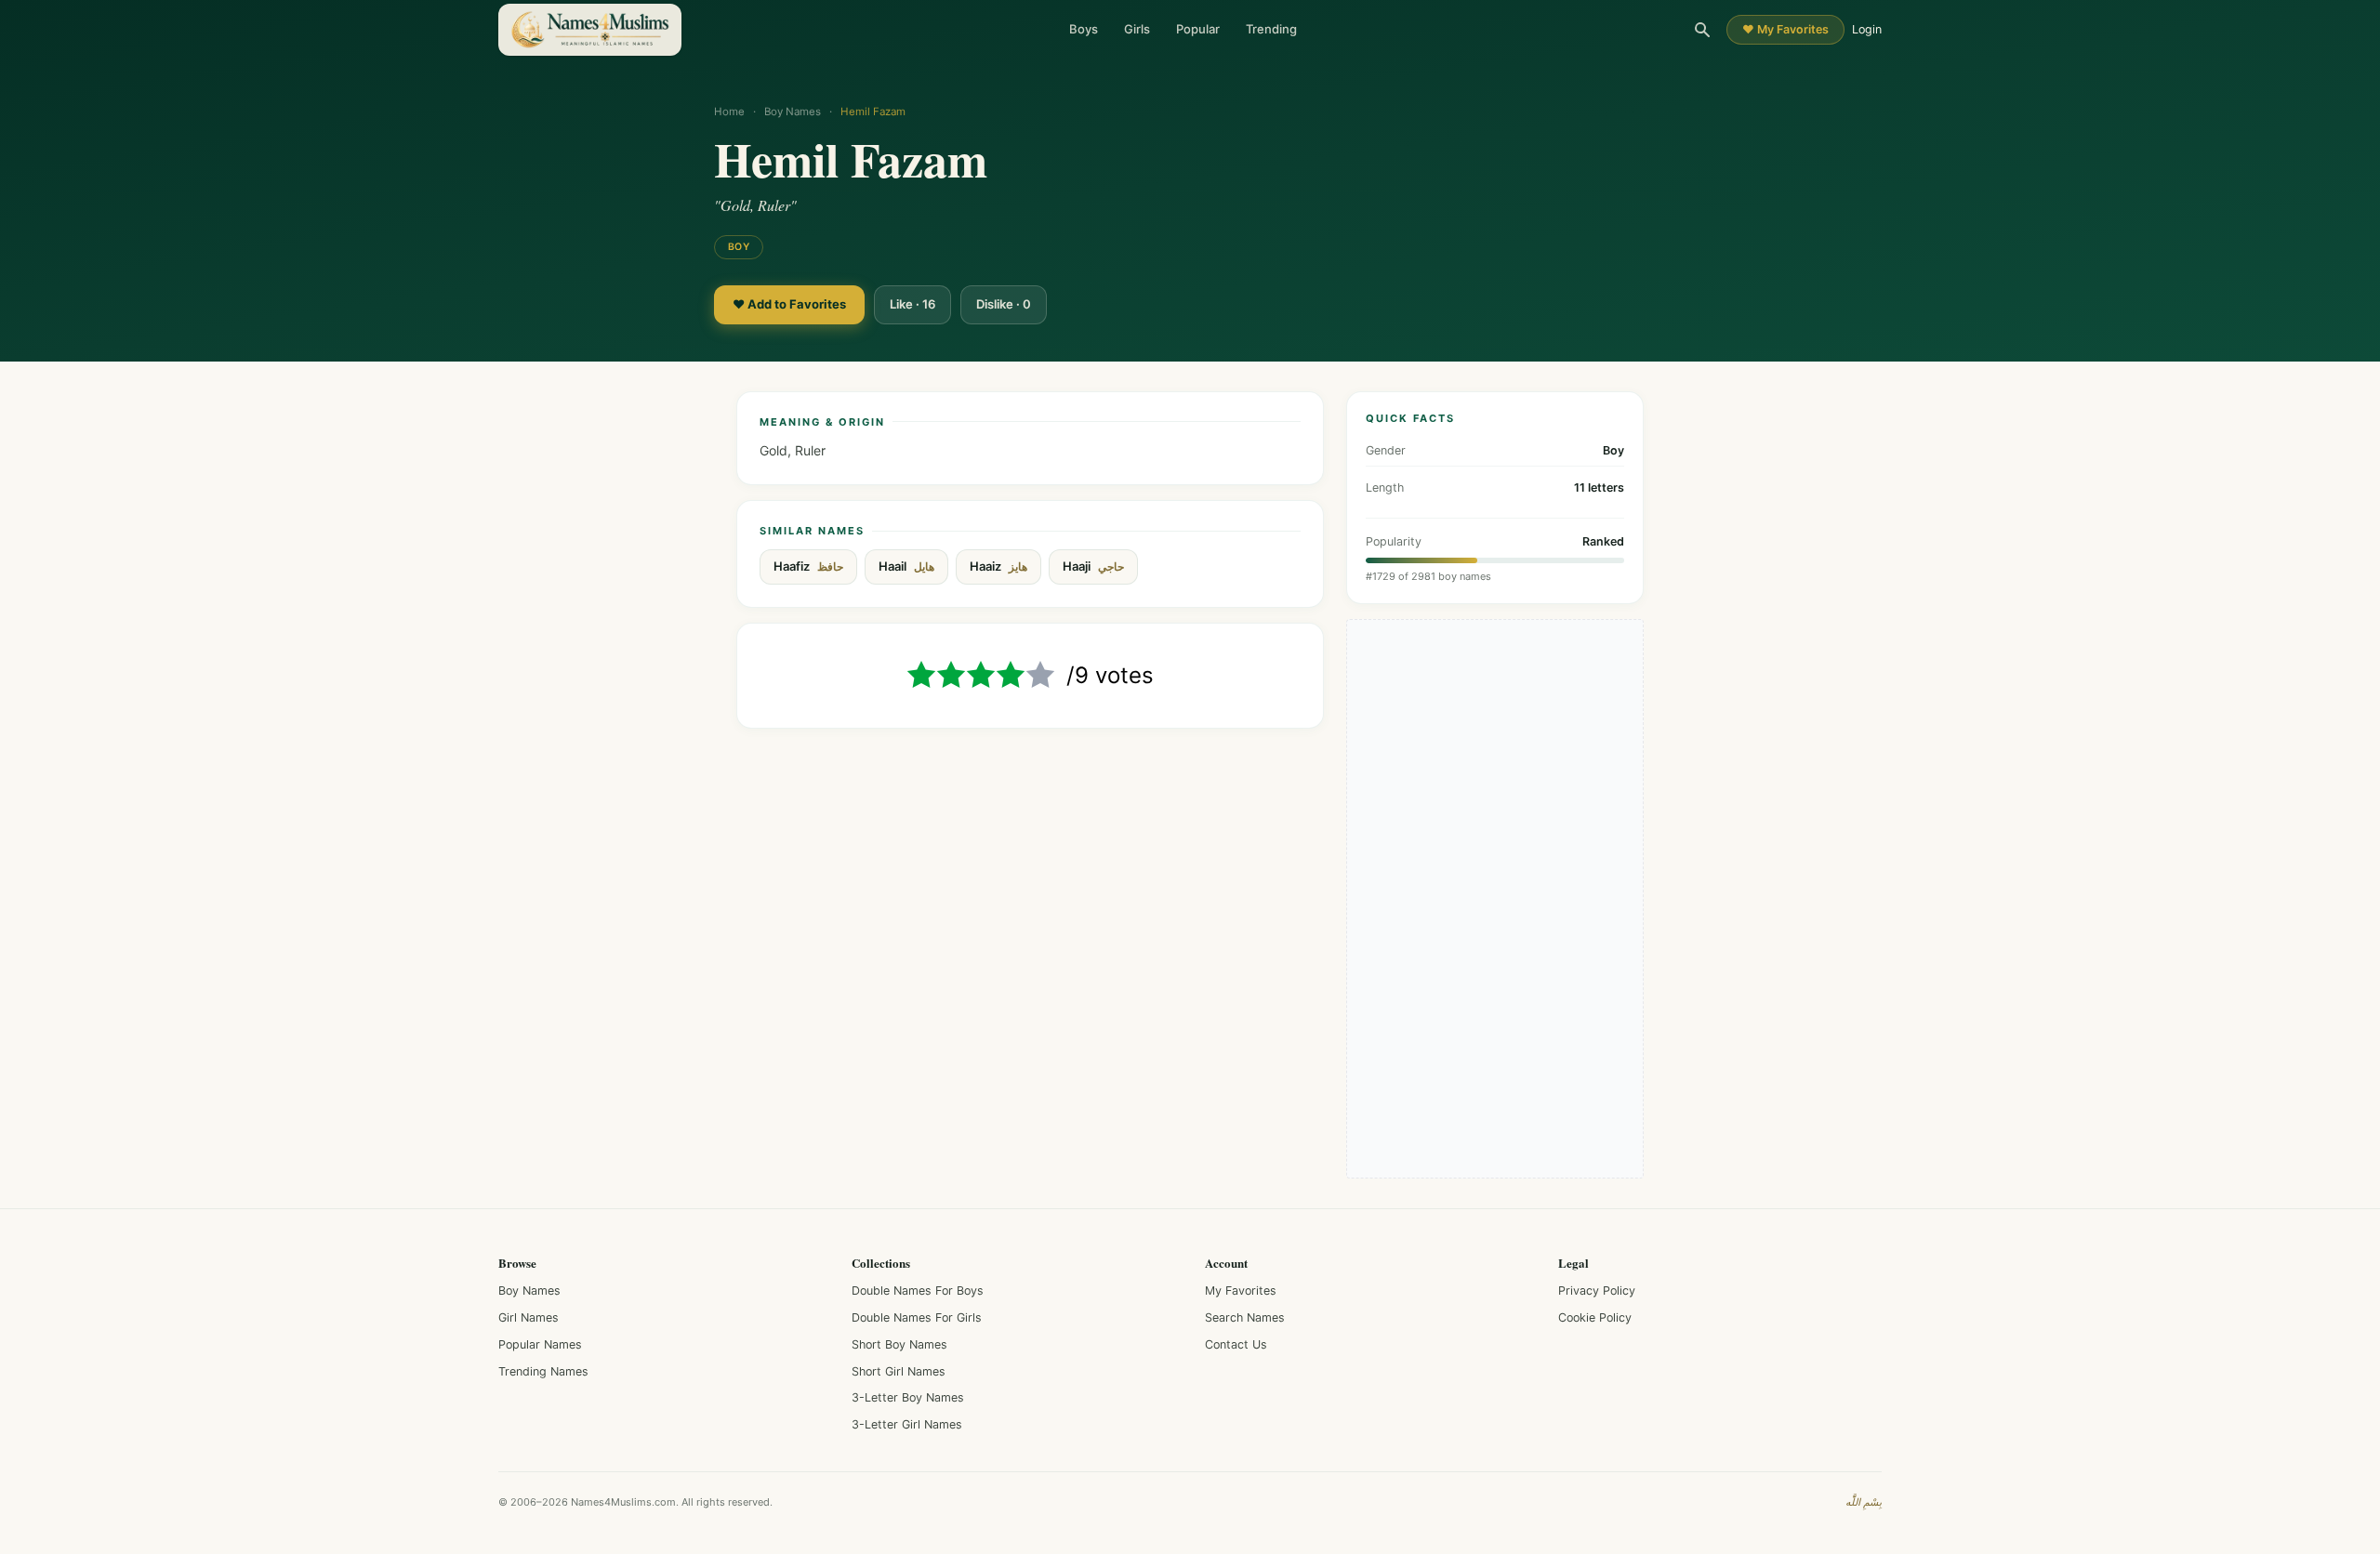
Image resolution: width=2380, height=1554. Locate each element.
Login (1867, 29)
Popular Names (540, 1344)
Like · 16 (912, 304)
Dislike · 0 (1004, 304)
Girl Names (529, 1317)
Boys (1084, 29)
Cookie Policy (1595, 1317)
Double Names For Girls (917, 1317)
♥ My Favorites (1785, 29)
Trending (1271, 29)
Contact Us (1236, 1344)
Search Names (1245, 1317)
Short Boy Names (899, 1344)
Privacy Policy (1597, 1291)
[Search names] (1702, 30)
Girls (1137, 29)
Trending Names (543, 1371)
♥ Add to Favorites (789, 304)
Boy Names (793, 112)
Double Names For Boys (918, 1291)
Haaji (1093, 566)
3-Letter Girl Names (907, 1424)
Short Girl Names (899, 1371)
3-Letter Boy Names (908, 1397)
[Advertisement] (1495, 899)
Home (729, 112)
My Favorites (1241, 1291)
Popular (1198, 29)
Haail (906, 566)
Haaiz (998, 566)
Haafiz (808, 566)
